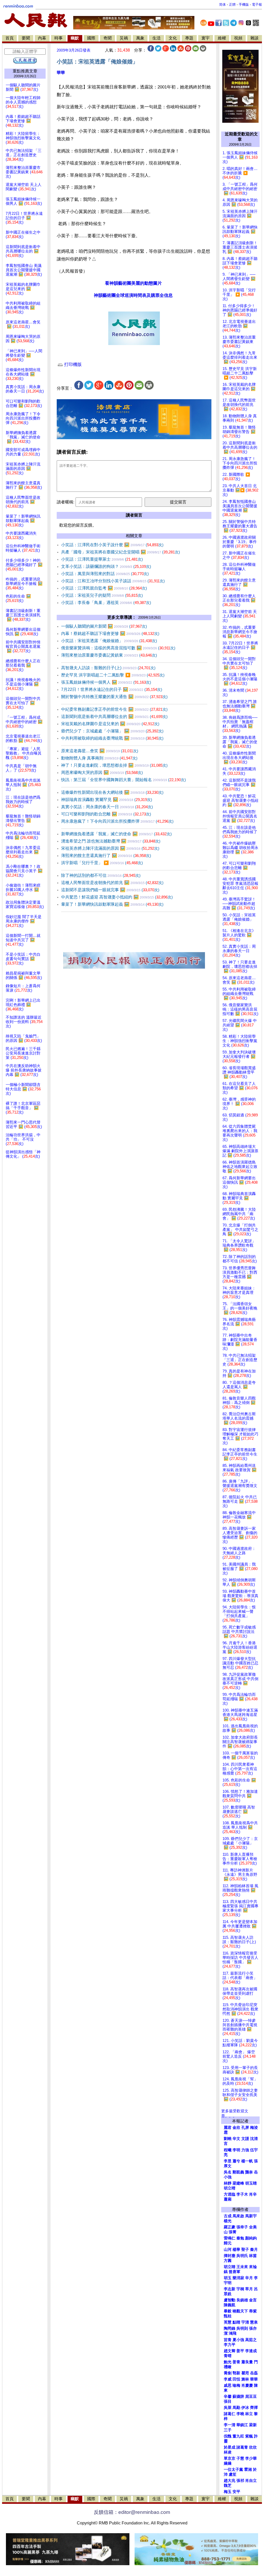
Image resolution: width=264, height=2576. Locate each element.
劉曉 (228, 2139)
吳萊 (228, 2408)
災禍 (124, 38)
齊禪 (254, 2408)
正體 (232, 5)
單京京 (230, 2458)
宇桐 (240, 2289)
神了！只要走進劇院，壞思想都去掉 (114, 765)
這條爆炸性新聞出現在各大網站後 (112, 792)
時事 (59, 38)
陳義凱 (230, 2305)
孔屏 (245, 2128)
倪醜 (228, 2436)
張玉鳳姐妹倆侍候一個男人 (106, 682)
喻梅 (236, 2385)
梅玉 (228, 2492)
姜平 (240, 2351)
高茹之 (251, 2340)
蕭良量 (247, 2362)
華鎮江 (242, 2425)
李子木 (242, 2194)
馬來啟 (238, 2216)
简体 (222, 5)
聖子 (245, 2250)
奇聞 (108, 38)
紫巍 (249, 2436)
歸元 (228, 2243)
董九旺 (238, 2436)
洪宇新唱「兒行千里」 (102, 863)
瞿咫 (245, 2373)
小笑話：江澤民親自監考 (104, 588)
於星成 (230, 2447)
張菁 (233, 2232)
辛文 (236, 2139)
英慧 (228, 2322)
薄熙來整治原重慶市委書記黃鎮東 (109, 655)
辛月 (249, 2278)
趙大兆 (230, 2481)
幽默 (75, 38)
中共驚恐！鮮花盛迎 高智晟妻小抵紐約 (117, 897)
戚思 (228, 2385)
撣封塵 (230, 2256)
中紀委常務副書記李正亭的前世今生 (114, 709)
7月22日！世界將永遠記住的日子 (112, 689)
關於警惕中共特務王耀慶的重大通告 (114, 697)
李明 (236, 2150)
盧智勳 (230, 2300)
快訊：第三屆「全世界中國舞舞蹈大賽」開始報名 (123, 780)
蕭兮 (236, 2161)
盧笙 (233, 2474)
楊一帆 (247, 2161)
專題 (189, 38)
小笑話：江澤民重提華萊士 (102, 559)
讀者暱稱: (65, 502)
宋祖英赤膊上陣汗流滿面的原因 (110, 848)
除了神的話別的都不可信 (101, 875)
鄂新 (236, 2373)
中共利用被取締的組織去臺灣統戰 (112, 738)
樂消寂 (238, 2278)
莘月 (249, 2289)
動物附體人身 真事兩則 (99, 758)
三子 (228, 2430)
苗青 (228, 2340)
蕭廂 (228, 2199)
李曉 (240, 2414)
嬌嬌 (228, 2463)
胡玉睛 (251, 2183)
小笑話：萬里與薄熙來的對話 (105, 574)
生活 (156, 38)
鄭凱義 (238, 2172)
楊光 (228, 2221)
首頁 (10, 38)
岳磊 (254, 2373)
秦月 (254, 2250)
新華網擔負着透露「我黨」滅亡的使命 (116, 834)
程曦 (228, 2150)
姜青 (236, 2362)
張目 (228, 2401)
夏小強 (238, 2340)
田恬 (236, 2379)
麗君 (228, 2128)
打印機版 (72, 365)
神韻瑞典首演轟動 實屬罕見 (107, 800)
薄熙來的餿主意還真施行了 (106, 856)
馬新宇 (251, 2216)
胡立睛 (230, 2267)
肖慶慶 (247, 2385)
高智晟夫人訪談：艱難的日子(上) (108, 668)
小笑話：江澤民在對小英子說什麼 (112, 545)
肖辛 (253, 2194)
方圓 (228, 2261)
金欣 (236, 2128)
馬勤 (236, 2408)
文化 (173, 38)
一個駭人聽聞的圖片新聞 (104, 626)
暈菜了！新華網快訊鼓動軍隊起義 (112, 904)
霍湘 (248, 2469)
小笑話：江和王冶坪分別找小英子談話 (113, 581)
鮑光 (228, 2362)
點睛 (236, 2322)
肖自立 (251, 2481)
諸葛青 (242, 2447)
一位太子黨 (233, 2469)
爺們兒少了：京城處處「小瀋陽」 (112, 731)
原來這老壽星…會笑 (100, 751)
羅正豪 (230, 2227)
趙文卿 (230, 2351)
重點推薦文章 (25, 71)
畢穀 (228, 2311)
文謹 (245, 2139)
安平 (236, 2492)
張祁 (240, 2481)
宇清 (245, 2322)
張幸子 (242, 2227)
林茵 (253, 2256)
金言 (253, 2300)
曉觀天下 (240, 2311)
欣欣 (253, 2447)
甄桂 (228, 2316)
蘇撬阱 (238, 2397)
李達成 (251, 2351)
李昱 (228, 2161)
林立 (249, 2414)
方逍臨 (230, 2194)
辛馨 (228, 2397)
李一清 (230, 2425)
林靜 (228, 2183)
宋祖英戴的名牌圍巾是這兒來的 (110, 724)
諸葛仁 (230, 2414)
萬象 (140, 38)
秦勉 (240, 2238)
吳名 (228, 2172)
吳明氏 (242, 2256)
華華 (61, 73)
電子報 (257, 5)
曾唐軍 (234, 2272)
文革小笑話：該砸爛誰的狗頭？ (106, 566)
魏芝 (228, 2485)
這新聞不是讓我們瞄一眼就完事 (110, 890)
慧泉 (254, 2322)
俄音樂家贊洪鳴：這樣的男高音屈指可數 (118, 648)
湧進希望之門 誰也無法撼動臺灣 (111, 841)
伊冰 (245, 2408)
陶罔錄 (230, 2328)
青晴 (228, 2356)
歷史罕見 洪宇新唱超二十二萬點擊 (113, 675)
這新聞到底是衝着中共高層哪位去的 (114, 717)
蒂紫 (253, 2311)
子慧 (240, 2458)
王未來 (242, 2267)
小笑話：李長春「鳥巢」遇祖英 (106, 603)
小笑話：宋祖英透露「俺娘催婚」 (109, 641)
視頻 (238, 38)
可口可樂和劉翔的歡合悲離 (106, 814)
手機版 (244, 5)
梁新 (253, 2425)
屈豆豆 (251, 2397)
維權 (222, 38)
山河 (228, 2250)
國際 (91, 38)
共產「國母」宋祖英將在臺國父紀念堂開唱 (121, 552)
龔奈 (249, 2172)
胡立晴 (230, 2188)
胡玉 (228, 2278)
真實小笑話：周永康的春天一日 (107, 807)
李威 (228, 2379)
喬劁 (228, 2373)
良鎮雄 (242, 2300)
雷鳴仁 (230, 2238)
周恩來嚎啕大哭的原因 (102, 772)
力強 (245, 2150)
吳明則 (242, 2328)
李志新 (230, 2289)
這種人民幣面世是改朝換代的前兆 (112, 883)
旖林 (245, 2379)
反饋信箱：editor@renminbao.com (132, 2512)
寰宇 (205, 38)
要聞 (26, 38)
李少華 (251, 2458)
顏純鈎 (251, 2238)
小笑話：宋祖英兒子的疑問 (102, 595)
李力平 (230, 2345)
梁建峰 (238, 2183)
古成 (228, 2216)
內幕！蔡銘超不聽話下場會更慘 (110, 633)
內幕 (42, 38)
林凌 (228, 2452)
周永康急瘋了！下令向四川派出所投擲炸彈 (117, 821)
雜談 (254, 38)
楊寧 (236, 2250)
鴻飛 (233, 2333)
